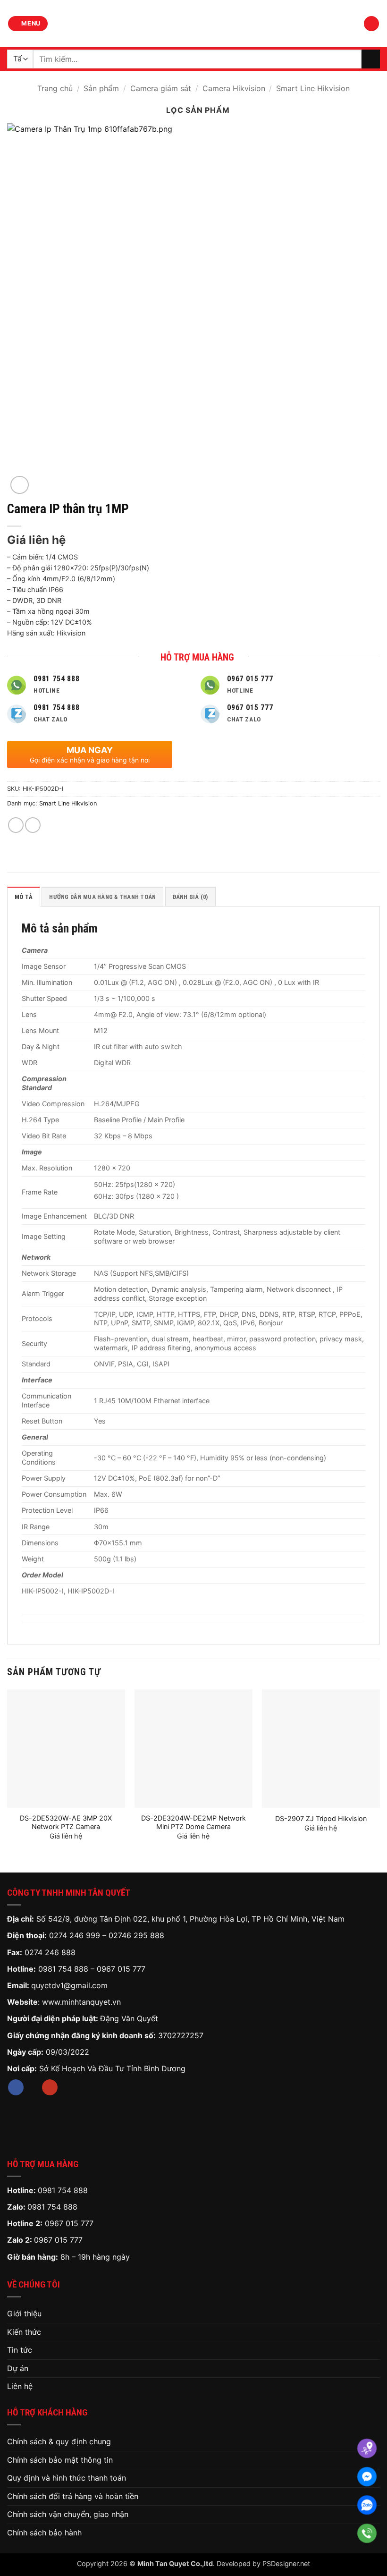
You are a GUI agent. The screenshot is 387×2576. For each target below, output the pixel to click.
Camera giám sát (161, 88)
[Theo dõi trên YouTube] (50, 2087)
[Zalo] (367, 2505)
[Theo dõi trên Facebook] (16, 2087)
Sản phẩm (101, 88)
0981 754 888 (63, 1969)
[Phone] (367, 2533)
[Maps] (367, 2448)
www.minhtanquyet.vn (81, 2002)
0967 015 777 (121, 1969)
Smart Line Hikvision (313, 88)
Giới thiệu (24, 2313)
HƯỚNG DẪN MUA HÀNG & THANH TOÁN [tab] (102, 897)
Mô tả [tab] (24, 897)
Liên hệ (20, 2386)
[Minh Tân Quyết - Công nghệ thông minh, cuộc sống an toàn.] (193, 24)
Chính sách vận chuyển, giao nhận (68, 2514)
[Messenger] (367, 2477)
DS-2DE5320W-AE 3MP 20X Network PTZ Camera (66, 1822)
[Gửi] (371, 59)
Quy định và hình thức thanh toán (67, 2478)
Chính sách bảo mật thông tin (60, 2460)
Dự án (18, 2368)
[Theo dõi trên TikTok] (33, 2087)
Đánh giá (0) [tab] (190, 897)
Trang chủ (55, 88)
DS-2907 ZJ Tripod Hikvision (321, 1818)
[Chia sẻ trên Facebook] (16, 825)
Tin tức (20, 2350)
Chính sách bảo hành (44, 2533)
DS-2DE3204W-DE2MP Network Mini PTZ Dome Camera (193, 1822)
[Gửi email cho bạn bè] (33, 825)
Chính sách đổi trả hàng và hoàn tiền (73, 2496)
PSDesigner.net (286, 2563)
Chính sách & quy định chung (59, 2441)
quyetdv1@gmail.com (69, 1985)
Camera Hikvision (234, 88)
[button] (28, 24)
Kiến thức (24, 2332)
